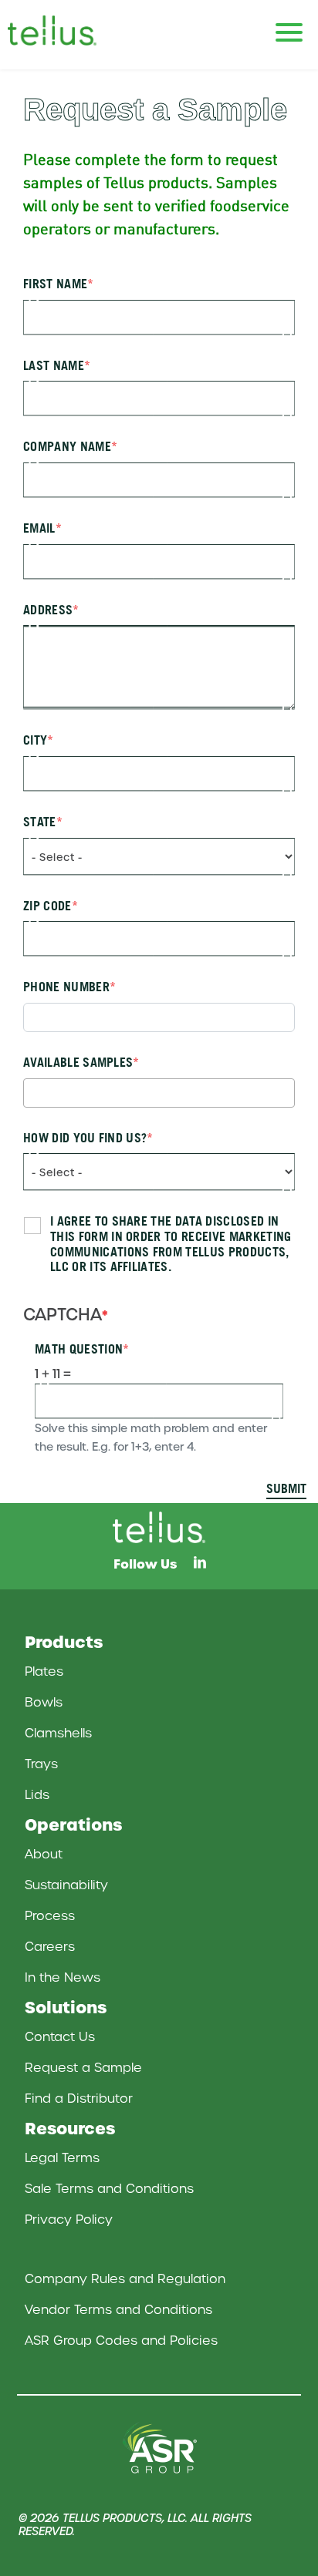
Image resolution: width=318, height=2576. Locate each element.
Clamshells (58, 1733)
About (44, 1854)
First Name (55, 284)
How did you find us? (85, 1138)
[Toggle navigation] (289, 25)
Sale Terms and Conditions (109, 2189)
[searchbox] (32, 1092)
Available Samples (78, 1063)
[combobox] (159, 1093)
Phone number (66, 987)
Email (39, 528)
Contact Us (60, 2037)
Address (48, 610)
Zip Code (47, 906)
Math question (79, 1349)
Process (50, 1916)
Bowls (44, 1702)
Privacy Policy (69, 2220)
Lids (37, 1795)
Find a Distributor (79, 2098)
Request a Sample (83, 2068)
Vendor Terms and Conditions (118, 2310)
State (40, 822)
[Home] (69, 30)
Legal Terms (62, 2158)
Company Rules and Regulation (125, 2279)
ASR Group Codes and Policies (121, 2341)
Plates (44, 1671)
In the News (63, 1977)
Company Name (67, 447)
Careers (50, 1947)
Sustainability (66, 1885)
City (35, 740)
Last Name (54, 366)
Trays (41, 1764)
